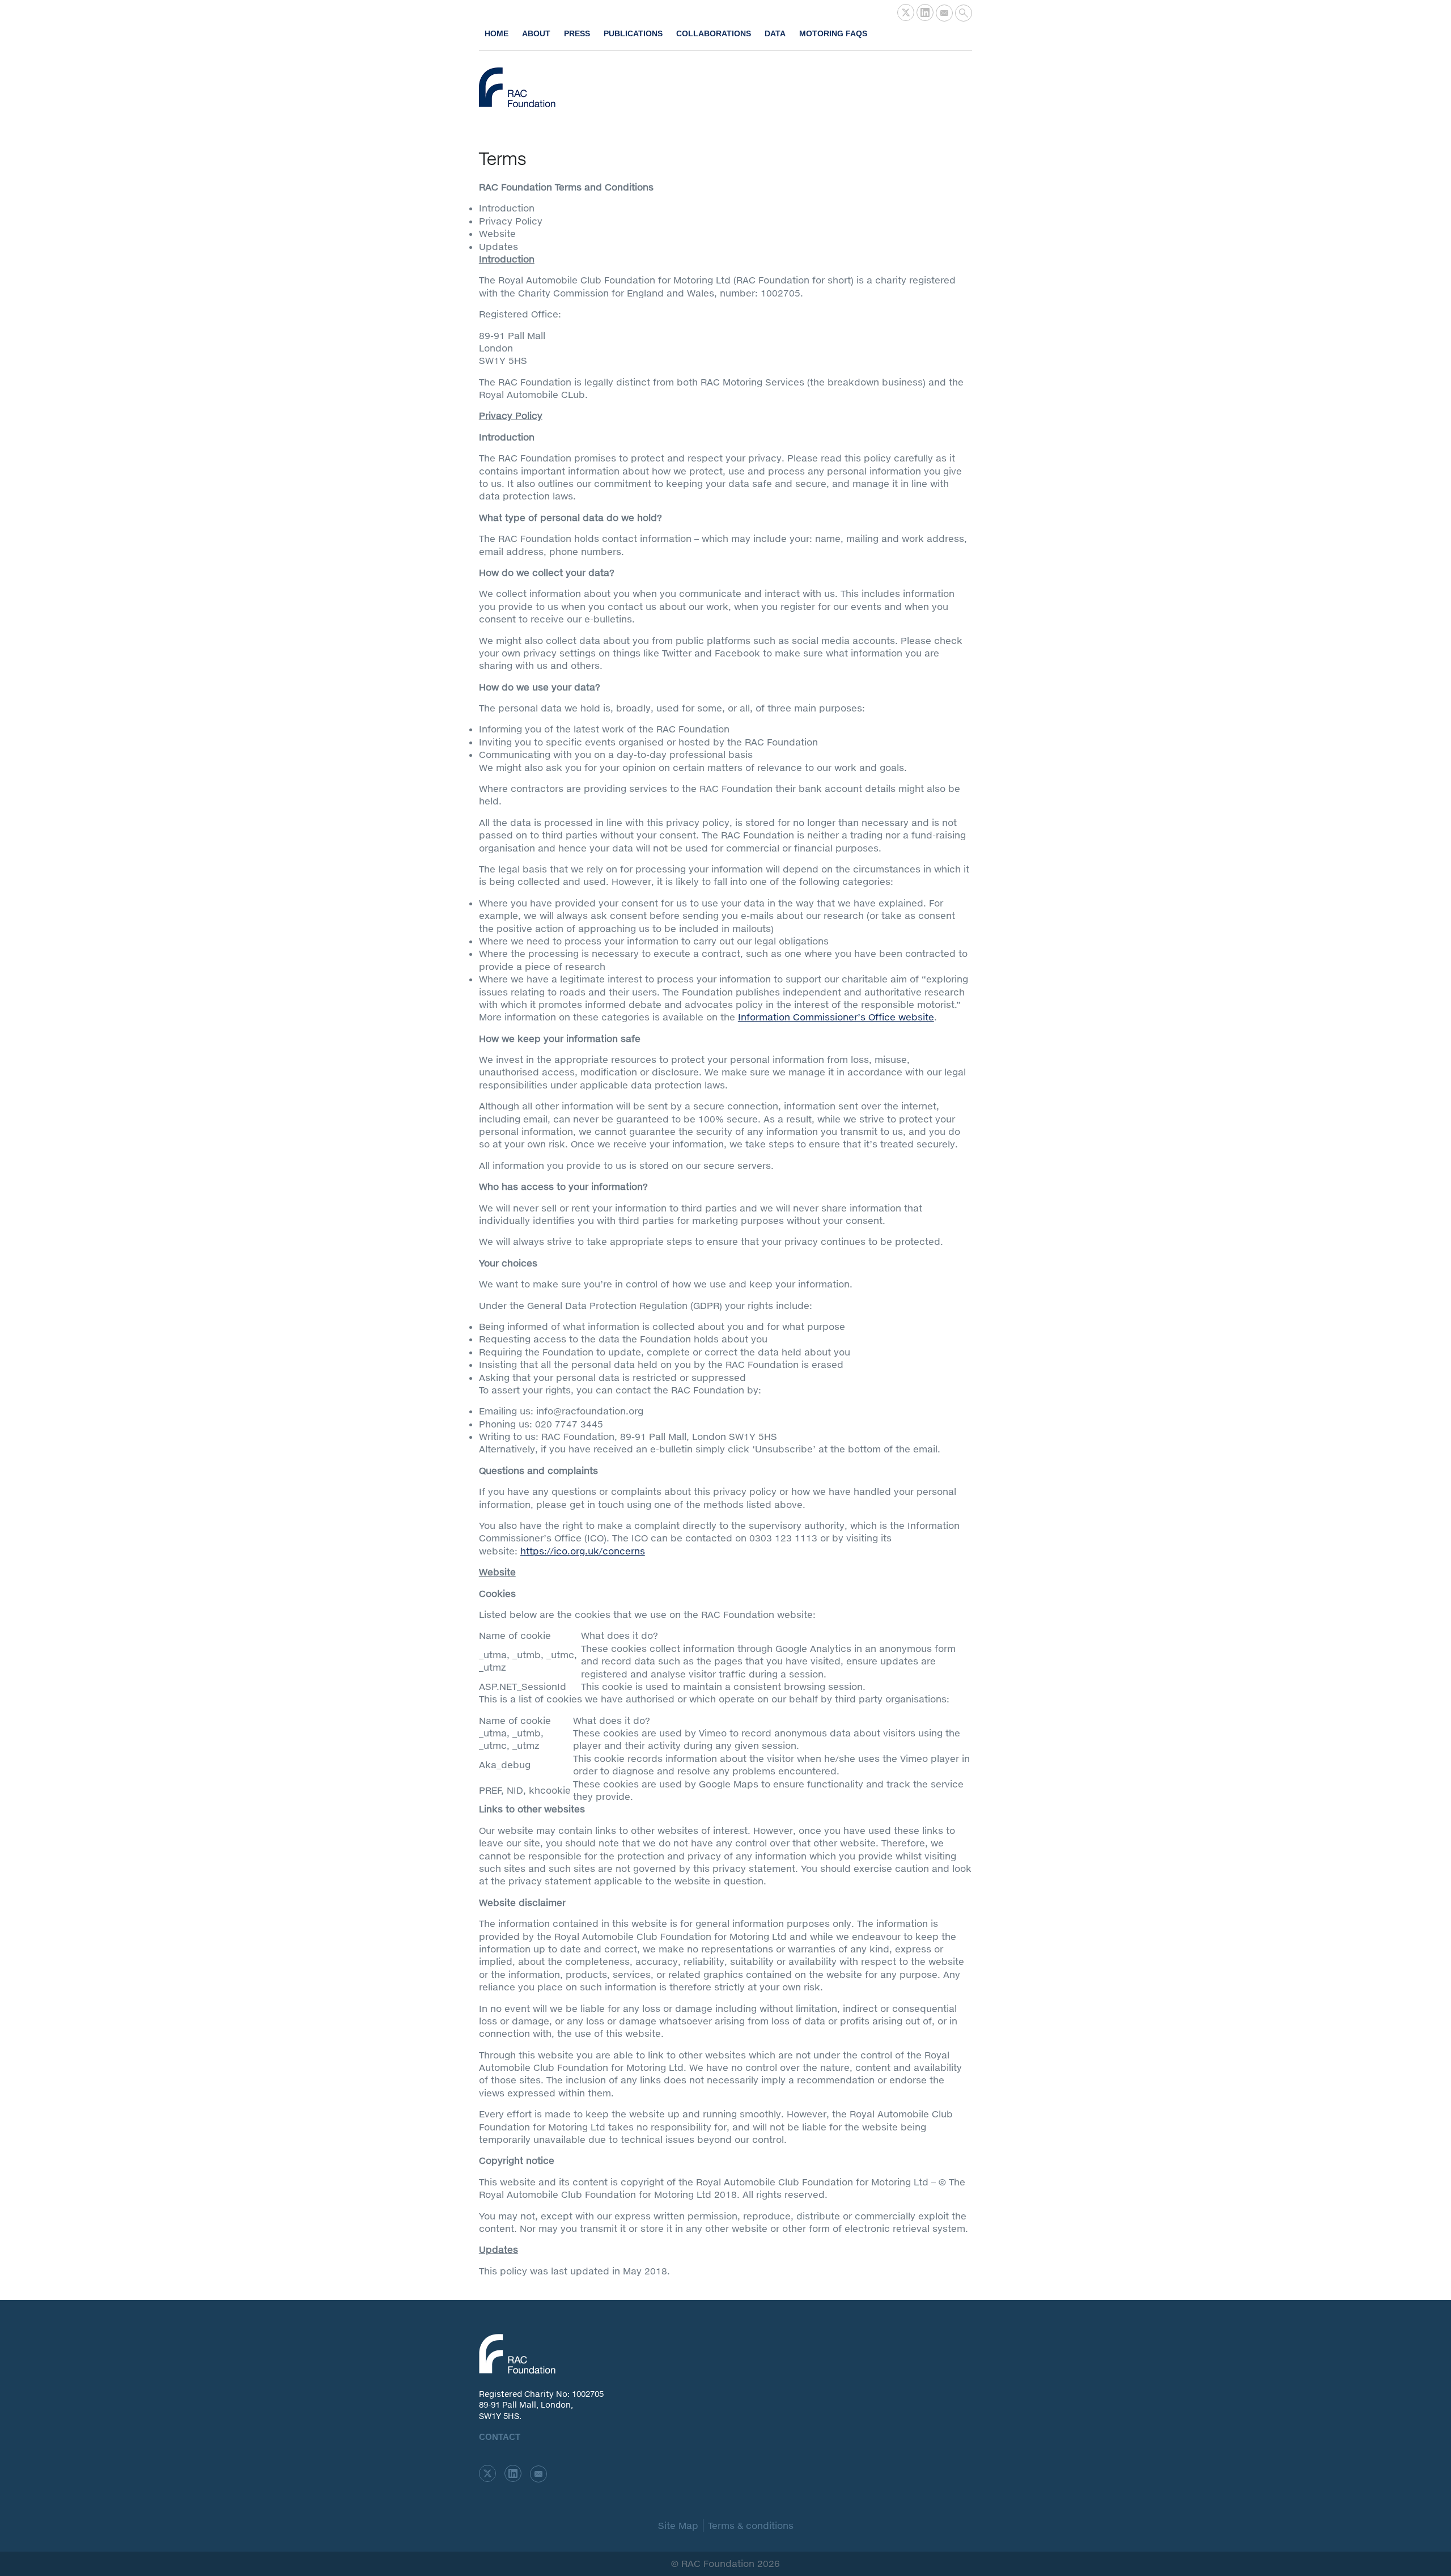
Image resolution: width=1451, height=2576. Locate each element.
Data (775, 33)
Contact (500, 2437)
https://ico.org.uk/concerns (583, 1551)
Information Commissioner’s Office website (836, 1017)
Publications (633, 33)
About (536, 33)
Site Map (678, 2525)
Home (497, 33)
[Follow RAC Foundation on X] (906, 12)
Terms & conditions (751, 2525)
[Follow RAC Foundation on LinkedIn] (925, 12)
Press (577, 33)
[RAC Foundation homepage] (517, 87)
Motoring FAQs (833, 33)
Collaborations (714, 33)
